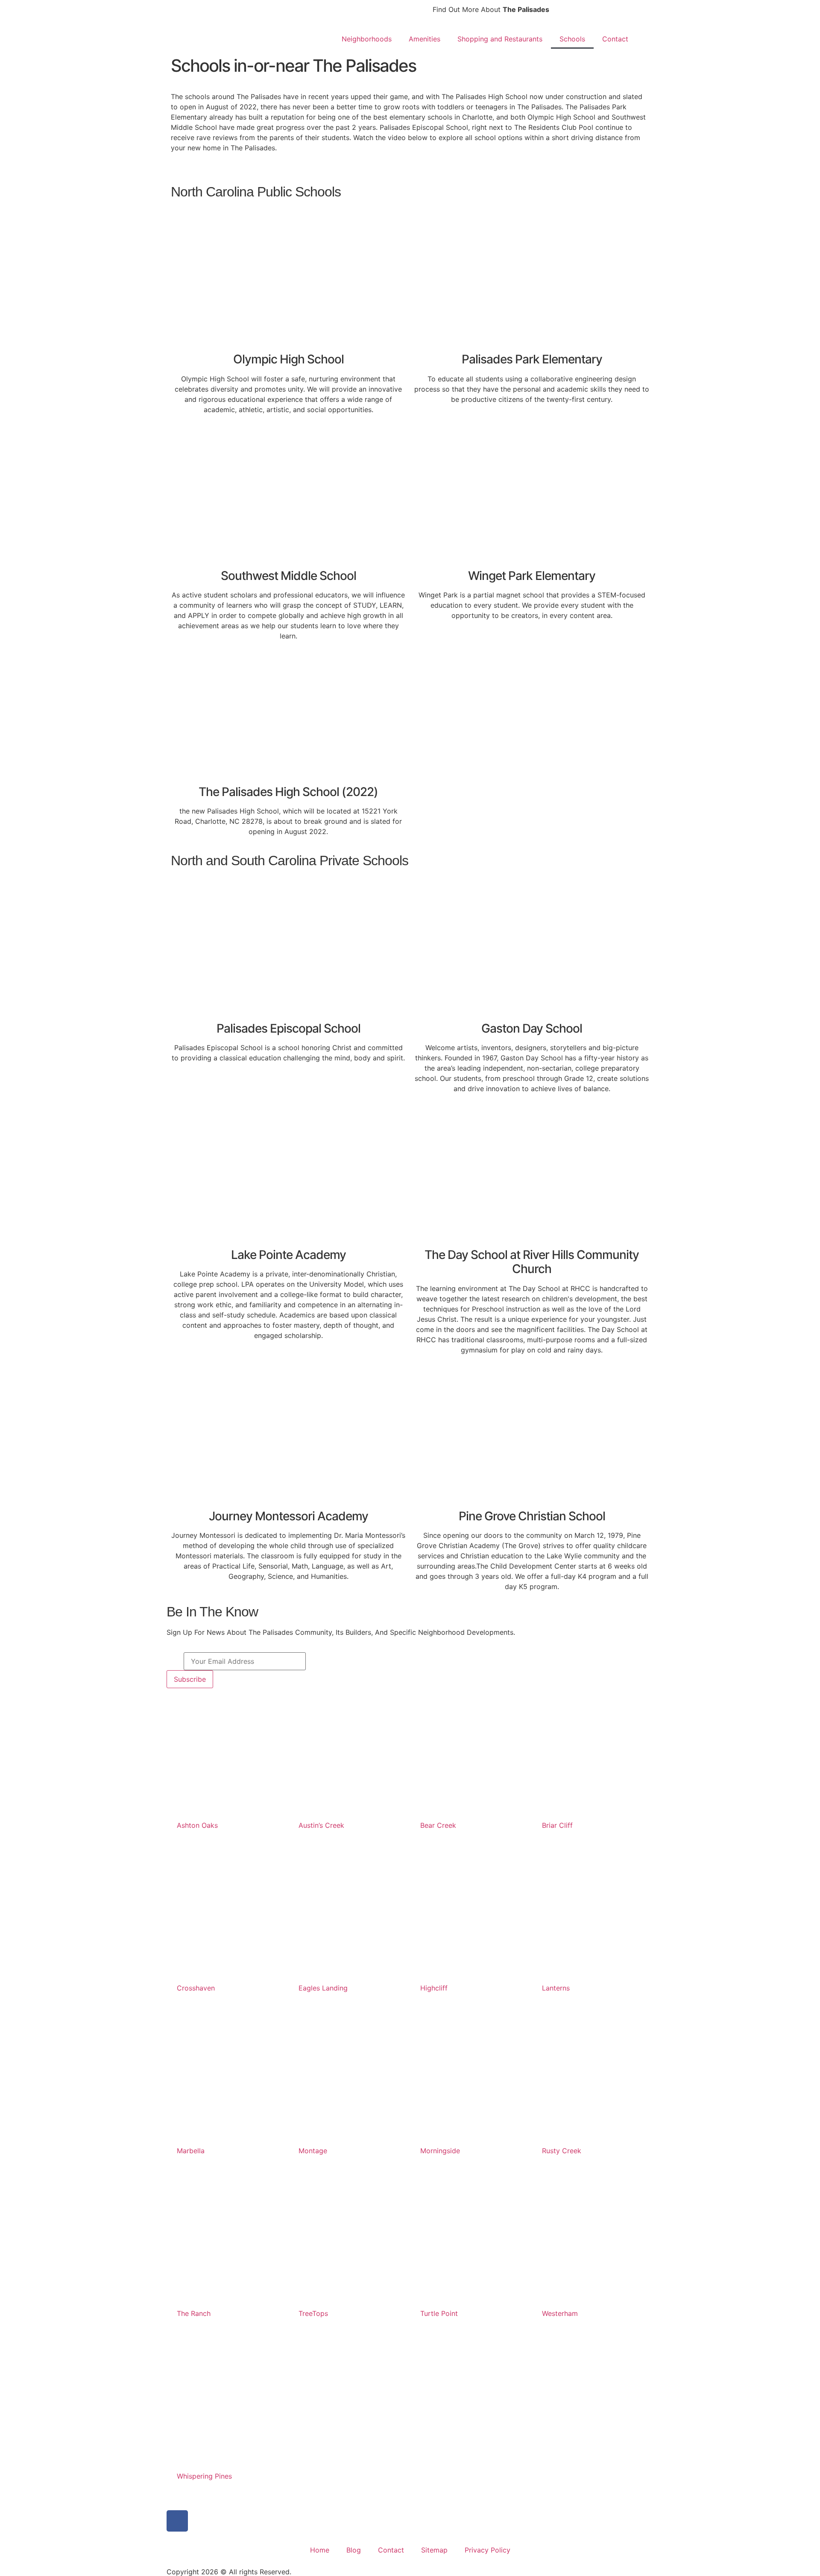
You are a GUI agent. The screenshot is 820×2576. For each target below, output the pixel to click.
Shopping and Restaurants (500, 39)
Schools (572, 39)
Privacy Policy (488, 2550)
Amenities (425, 39)
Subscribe (190, 1679)
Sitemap (434, 2550)
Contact (615, 39)
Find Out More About (491, 9)
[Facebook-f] (177, 2521)
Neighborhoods (367, 39)
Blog (354, 2550)
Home (320, 2550)
